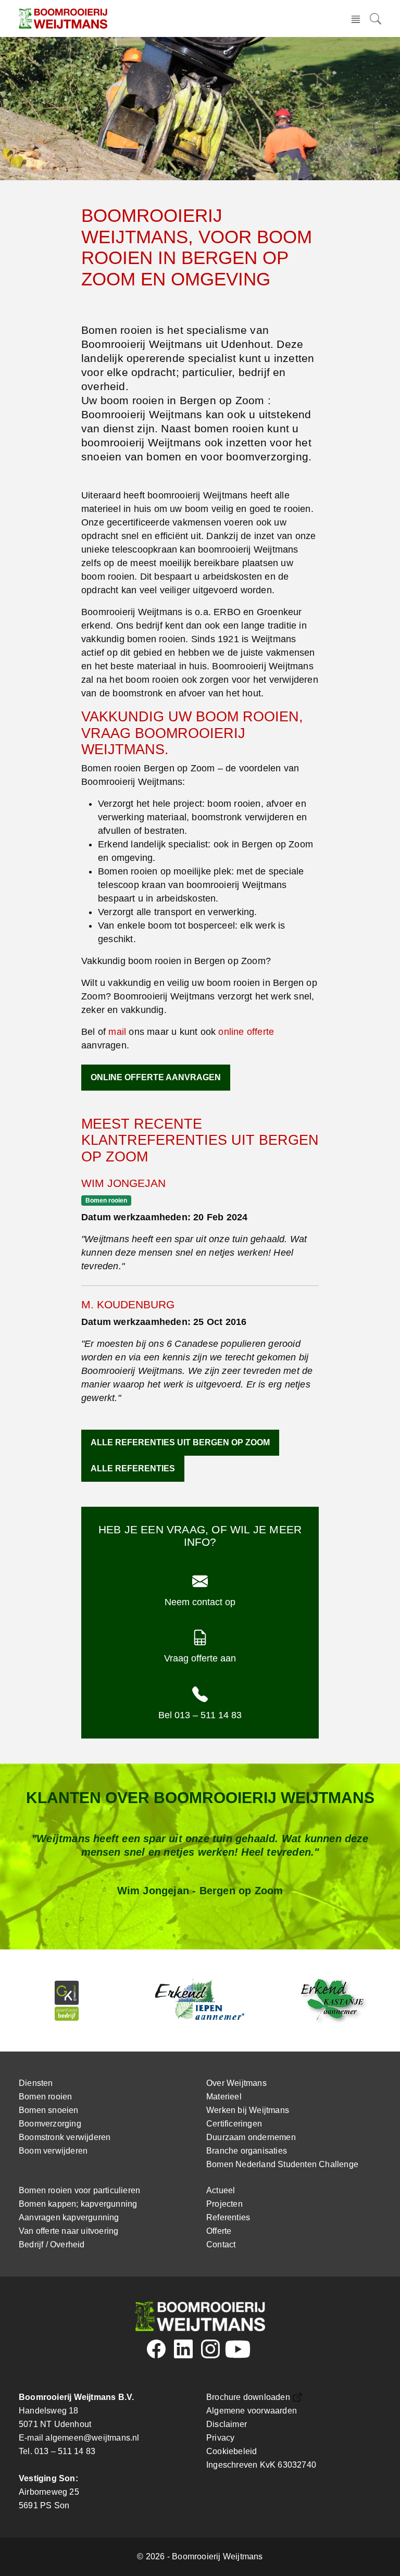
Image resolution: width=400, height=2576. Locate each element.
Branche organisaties (247, 2151)
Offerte (219, 2231)
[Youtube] (237, 2353)
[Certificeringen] (67, 2000)
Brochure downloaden (248, 2397)
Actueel (221, 2190)
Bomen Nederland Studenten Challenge (282, 2164)
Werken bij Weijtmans (248, 2110)
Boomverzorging (50, 2124)
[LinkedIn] (183, 2353)
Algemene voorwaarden (252, 2411)
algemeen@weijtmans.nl (92, 2438)
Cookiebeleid (232, 2451)
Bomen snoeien (49, 2110)
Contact (221, 2244)
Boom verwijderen (53, 2151)
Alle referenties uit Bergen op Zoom (180, 1442)
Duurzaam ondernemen (251, 2137)
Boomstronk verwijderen (65, 2137)
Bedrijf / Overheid (52, 2244)
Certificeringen (234, 2124)
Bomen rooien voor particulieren (79, 2190)
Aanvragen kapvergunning (69, 2217)
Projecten (224, 2204)
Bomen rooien (45, 2097)
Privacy (220, 2438)
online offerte (246, 1032)
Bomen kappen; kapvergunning (78, 2204)
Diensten (36, 2083)
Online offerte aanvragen (156, 1077)
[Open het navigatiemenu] (356, 18)
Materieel (224, 2097)
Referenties (228, 2217)
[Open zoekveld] (373, 18)
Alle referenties (133, 1468)
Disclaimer (227, 2424)
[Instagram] (210, 2353)
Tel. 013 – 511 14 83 (57, 2451)
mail (117, 1032)
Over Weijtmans (236, 2083)
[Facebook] (156, 2353)
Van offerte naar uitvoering (68, 2231)
